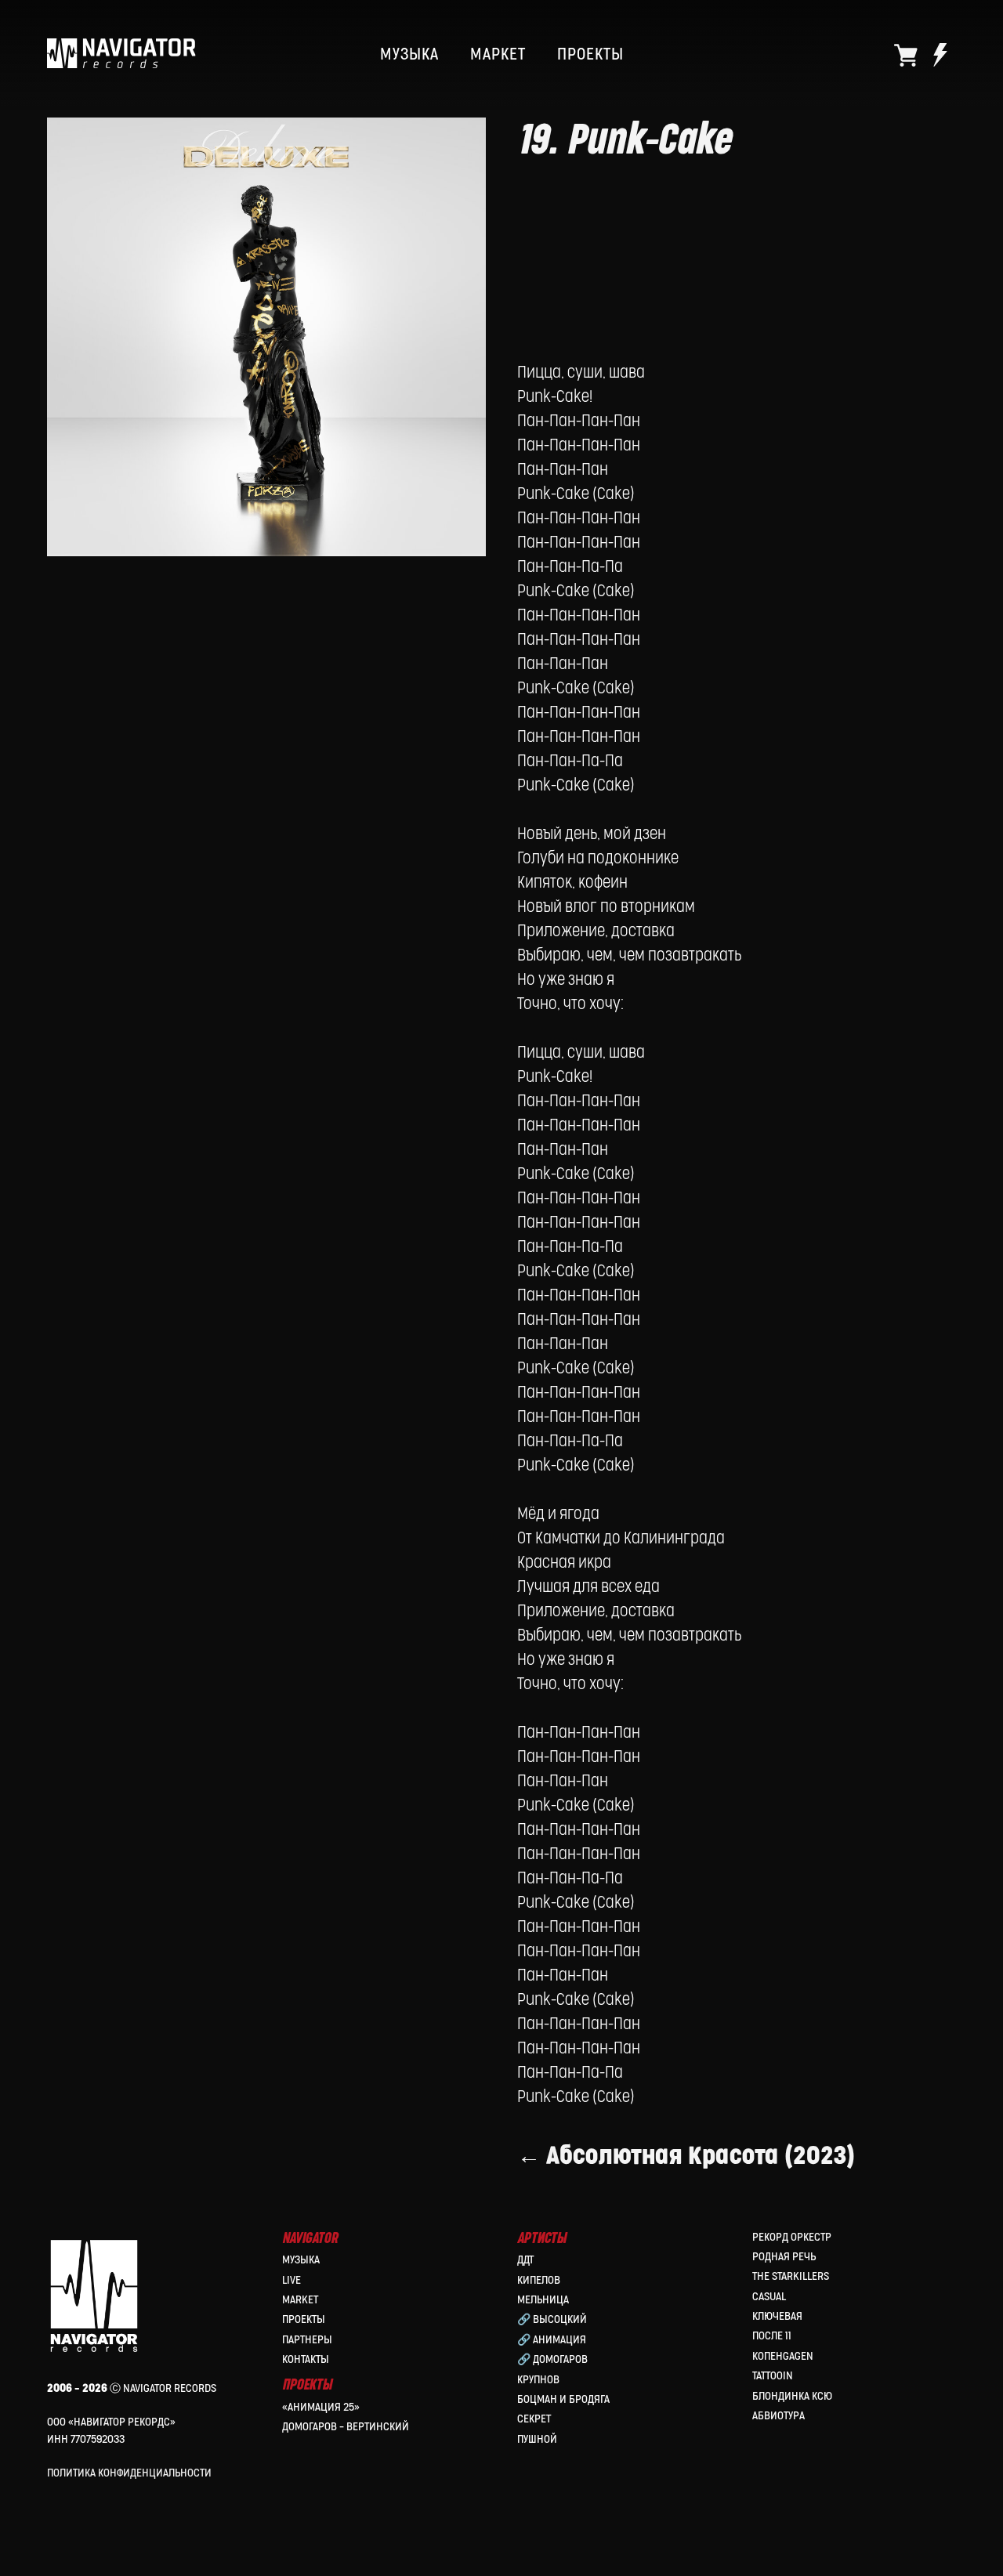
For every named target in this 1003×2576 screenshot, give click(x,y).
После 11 (772, 2336)
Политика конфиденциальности (129, 2473)
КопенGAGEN (783, 2356)
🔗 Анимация (552, 2340)
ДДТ (525, 2260)
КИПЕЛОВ (539, 2280)
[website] (906, 55)
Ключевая (777, 2316)
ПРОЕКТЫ (590, 55)
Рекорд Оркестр (792, 2237)
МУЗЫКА (409, 55)
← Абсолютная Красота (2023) (686, 2156)
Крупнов (538, 2380)
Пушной (537, 2439)
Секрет (534, 2419)
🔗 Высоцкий (552, 2319)
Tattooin (773, 2376)
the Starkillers (791, 2276)
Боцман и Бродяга (563, 2399)
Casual (769, 2297)
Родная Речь (784, 2257)
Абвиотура (779, 2416)
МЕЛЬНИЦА (543, 2300)
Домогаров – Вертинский (346, 2427)
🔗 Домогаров (552, 2359)
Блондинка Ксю (792, 2396)
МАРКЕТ (498, 55)
